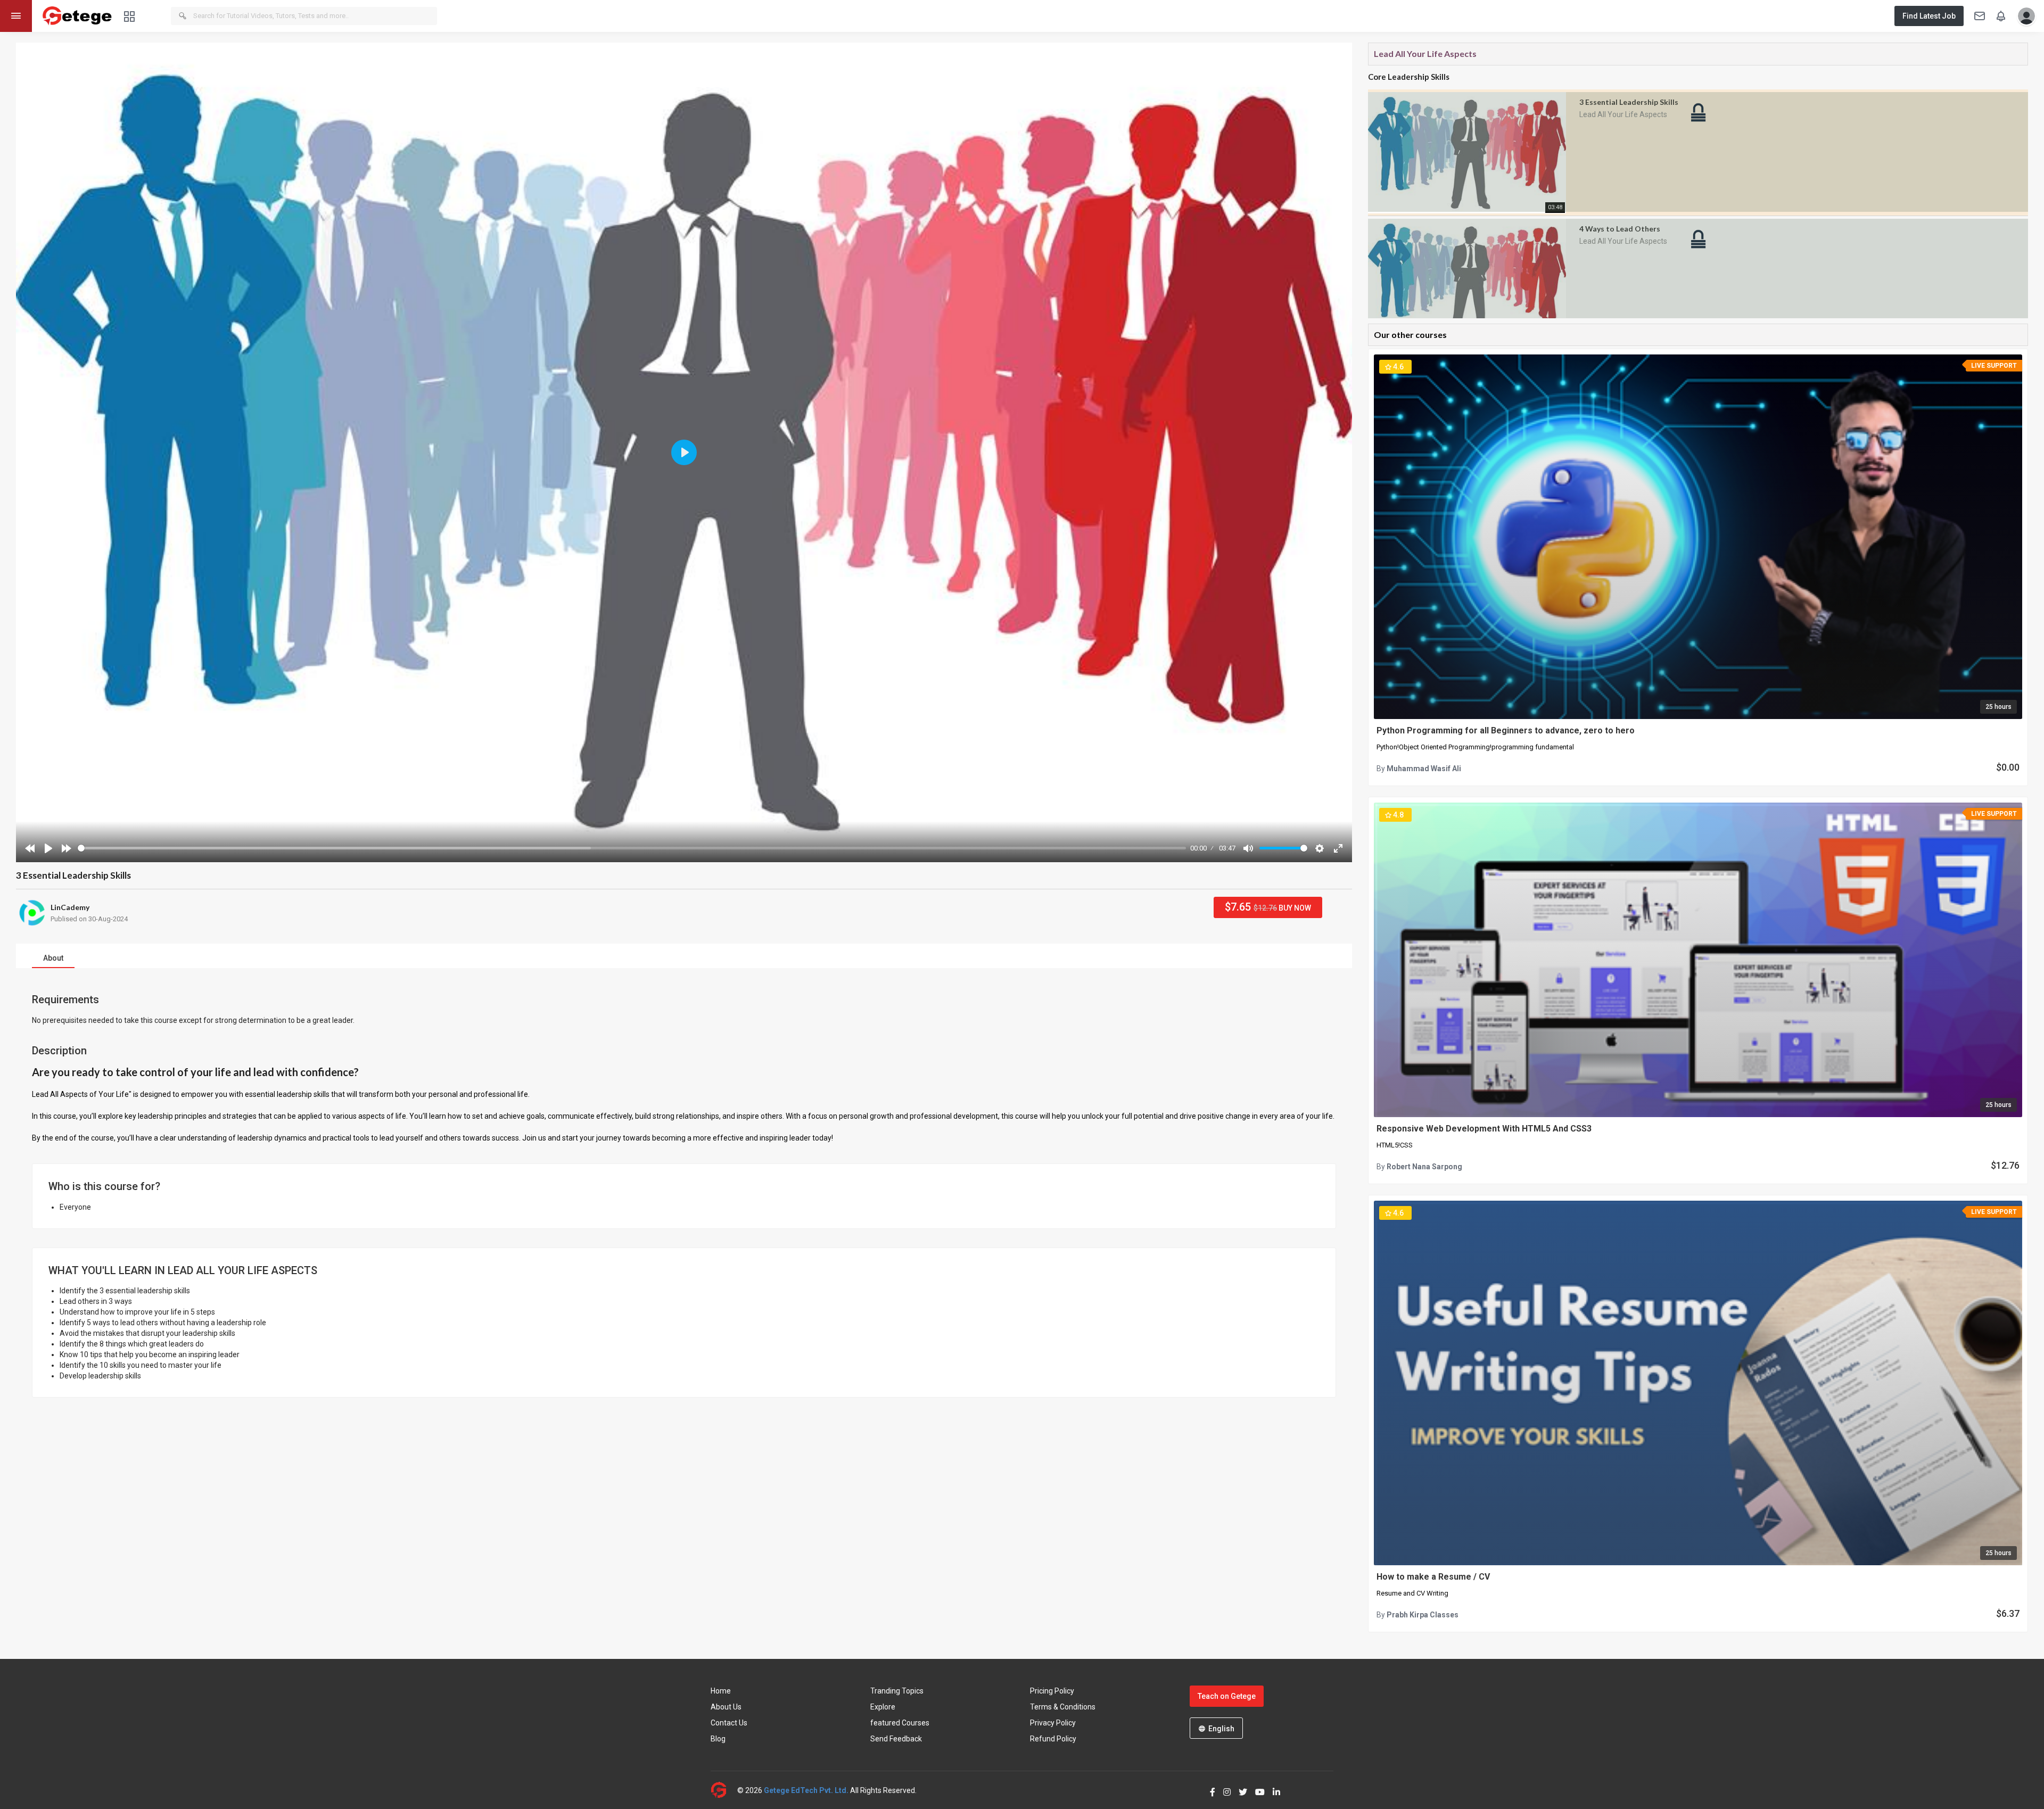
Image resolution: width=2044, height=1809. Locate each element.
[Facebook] (1209, 1790)
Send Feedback (896, 1739)
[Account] (2024, 16)
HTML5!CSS (1395, 1145)
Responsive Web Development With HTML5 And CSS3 (1484, 1129)
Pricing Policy (1052, 1691)
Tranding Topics (897, 1691)
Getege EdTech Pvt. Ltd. (806, 1790)
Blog (718, 1739)
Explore (883, 1707)
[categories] (129, 16)
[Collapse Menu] (16, 16)
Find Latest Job (1929, 16)
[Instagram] (1223, 1790)
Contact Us (729, 1723)
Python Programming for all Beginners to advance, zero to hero (1506, 730)
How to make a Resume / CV (1433, 1577)
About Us (726, 1707)
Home (721, 1691)
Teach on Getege (1227, 1696)
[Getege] (724, 1790)
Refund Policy (1053, 1739)
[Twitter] (1239, 1790)
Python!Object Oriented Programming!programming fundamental (1475, 747)
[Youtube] (1256, 1790)
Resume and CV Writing (1412, 1593)
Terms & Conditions (1063, 1707)
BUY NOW (1268, 907)
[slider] (632, 848)
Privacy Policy (1053, 1723)
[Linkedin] (1272, 1790)
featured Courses (900, 1723)
